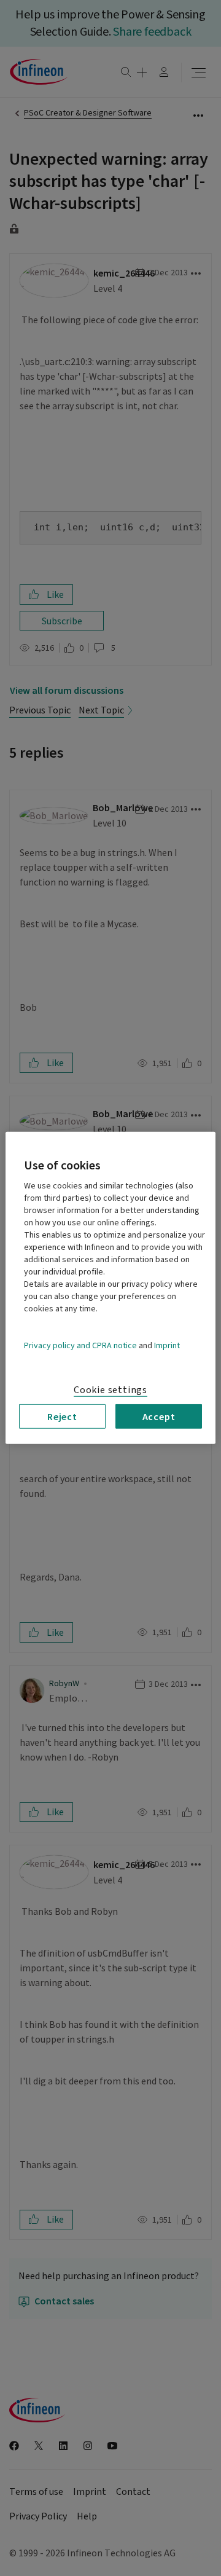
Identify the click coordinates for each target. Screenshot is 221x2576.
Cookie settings (110, 1390)
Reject (62, 1416)
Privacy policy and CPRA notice (80, 1346)
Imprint (167, 1346)
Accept (159, 1416)
